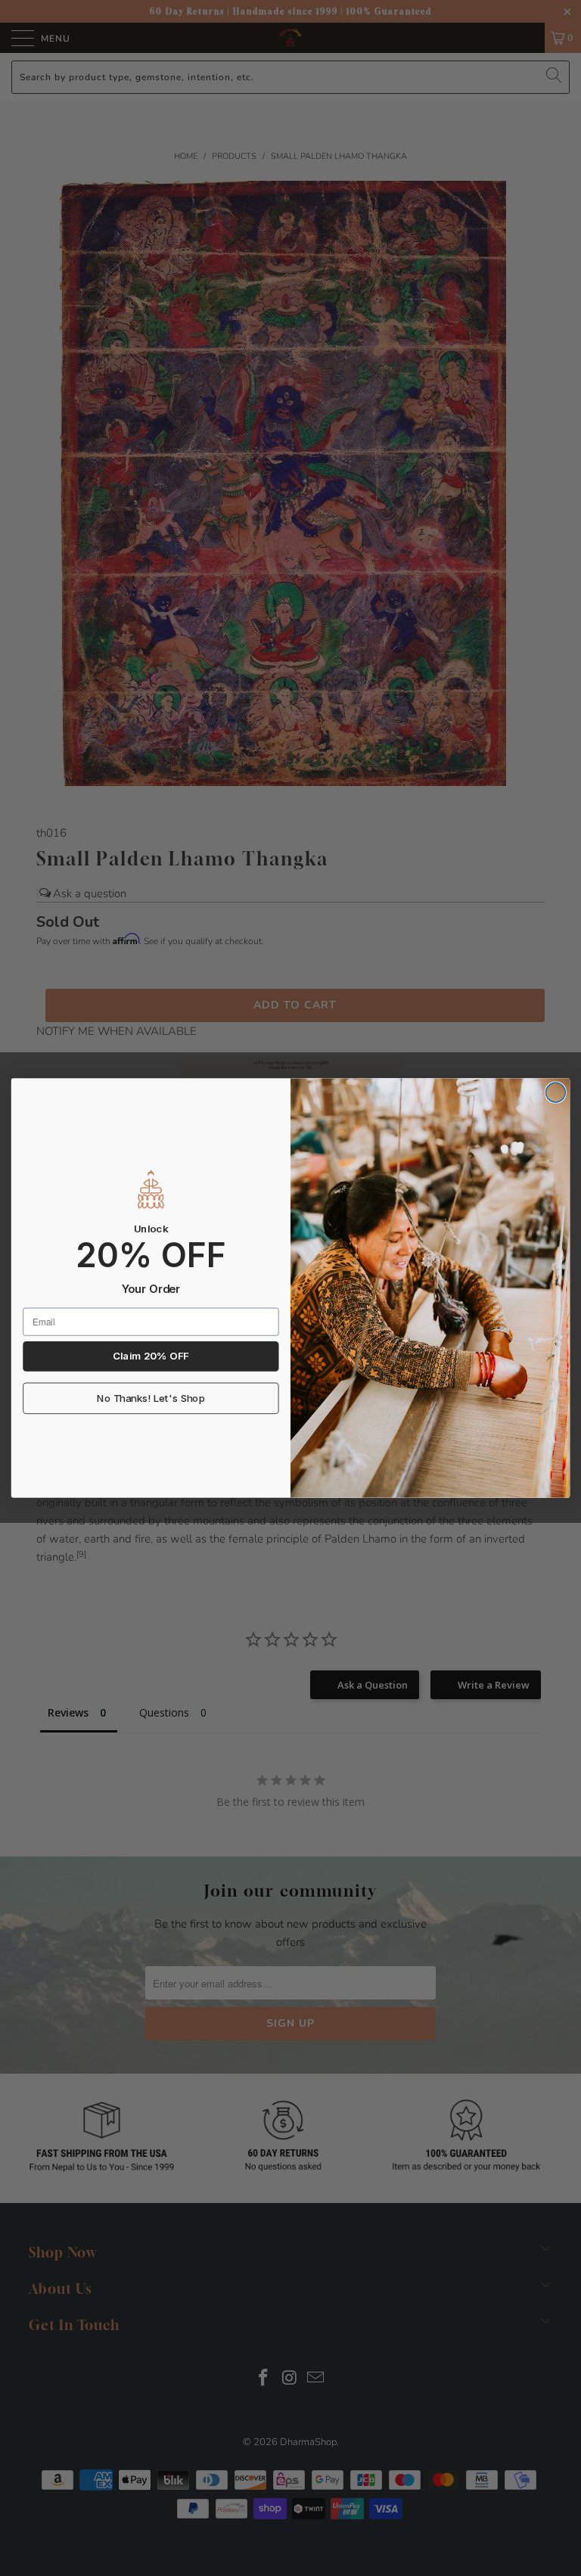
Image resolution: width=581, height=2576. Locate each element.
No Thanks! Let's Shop (151, 1399)
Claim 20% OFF (151, 1356)
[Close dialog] (555, 1092)
